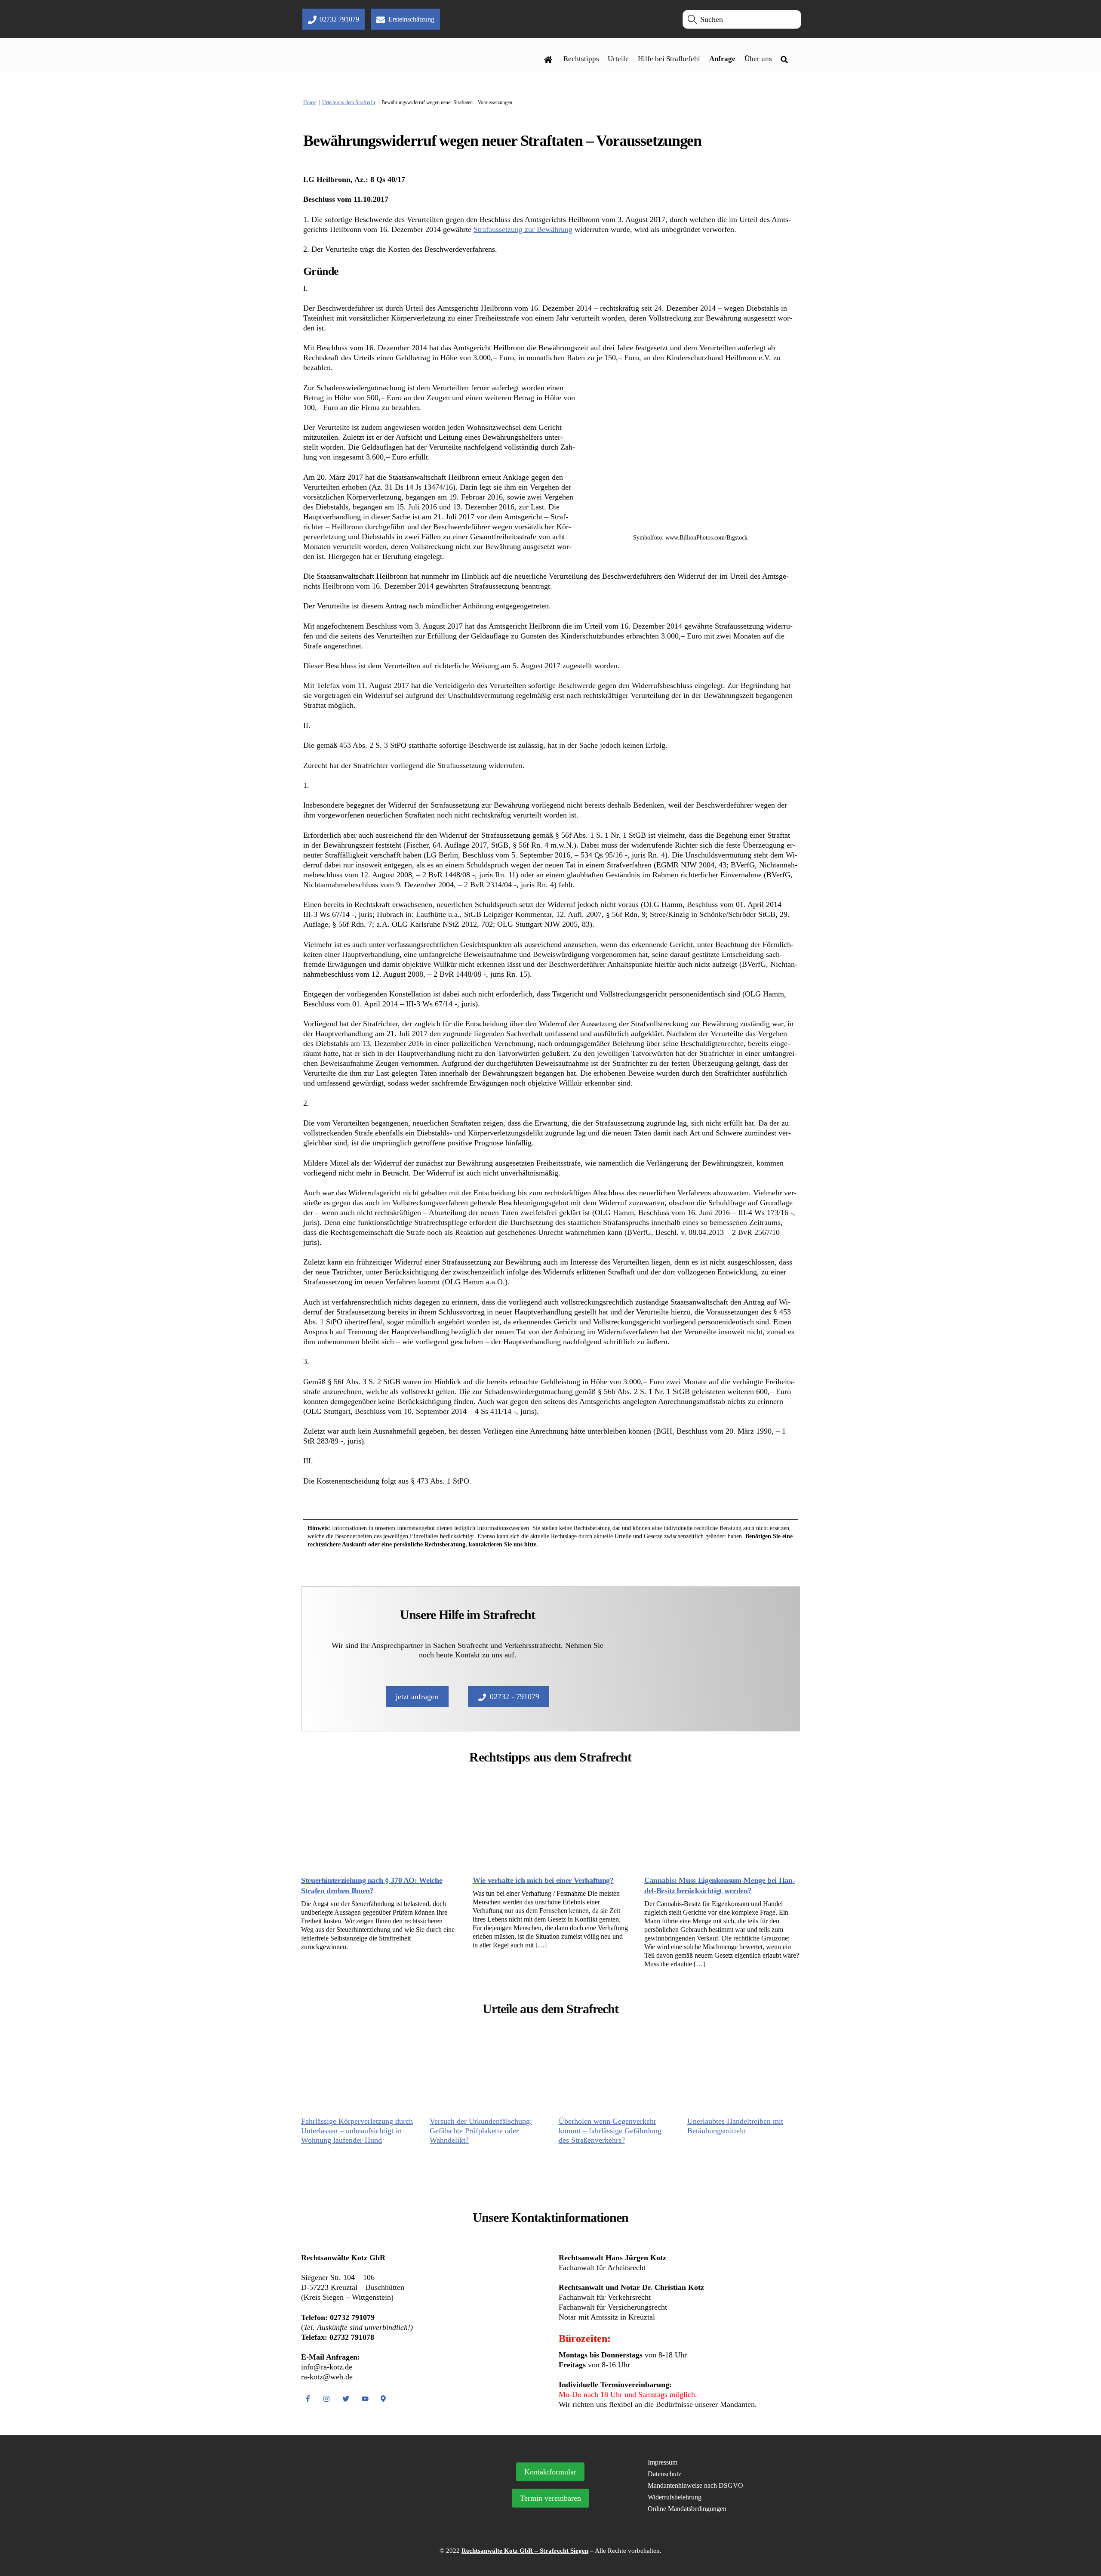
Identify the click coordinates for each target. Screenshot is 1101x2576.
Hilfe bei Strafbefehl (669, 59)
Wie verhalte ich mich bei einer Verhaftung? (543, 1880)
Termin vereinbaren (550, 2498)
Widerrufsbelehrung (675, 2497)
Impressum (663, 2462)
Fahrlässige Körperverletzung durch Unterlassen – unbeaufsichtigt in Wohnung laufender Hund (357, 2131)
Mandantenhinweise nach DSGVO (695, 2485)
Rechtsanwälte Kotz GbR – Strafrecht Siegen (525, 2551)
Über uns (758, 59)
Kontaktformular (550, 2472)
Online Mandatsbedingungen (687, 2509)
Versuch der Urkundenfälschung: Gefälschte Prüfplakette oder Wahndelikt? (481, 2131)
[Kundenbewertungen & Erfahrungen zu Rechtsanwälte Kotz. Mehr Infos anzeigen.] (381, 2508)
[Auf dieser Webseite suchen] (787, 59)
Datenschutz (664, 2474)
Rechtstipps (581, 59)
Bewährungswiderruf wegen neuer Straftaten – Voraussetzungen (502, 141)
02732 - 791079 (515, 1697)
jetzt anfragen (417, 1697)
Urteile (618, 59)
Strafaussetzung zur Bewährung (523, 229)
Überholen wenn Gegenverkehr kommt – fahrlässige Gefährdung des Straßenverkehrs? (610, 2131)
